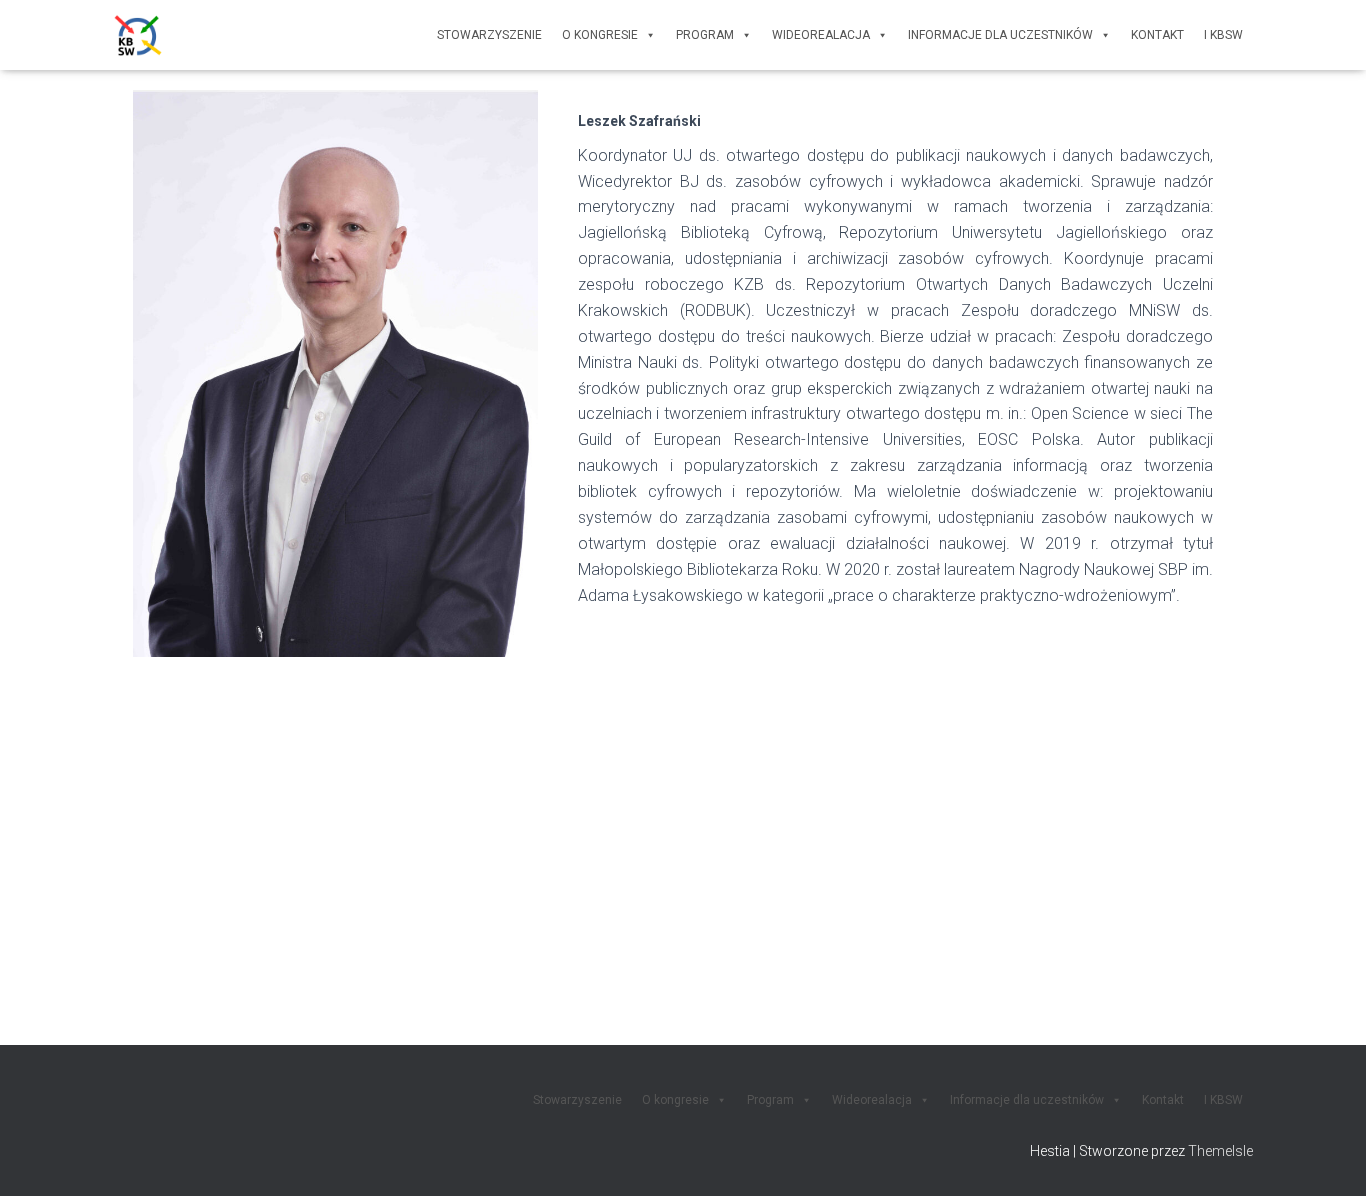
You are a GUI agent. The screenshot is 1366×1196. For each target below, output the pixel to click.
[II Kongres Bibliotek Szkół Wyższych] (138, 35)
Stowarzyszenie (489, 35)
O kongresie (600, 35)
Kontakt (1157, 35)
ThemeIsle (1220, 1151)
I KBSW (1223, 35)
